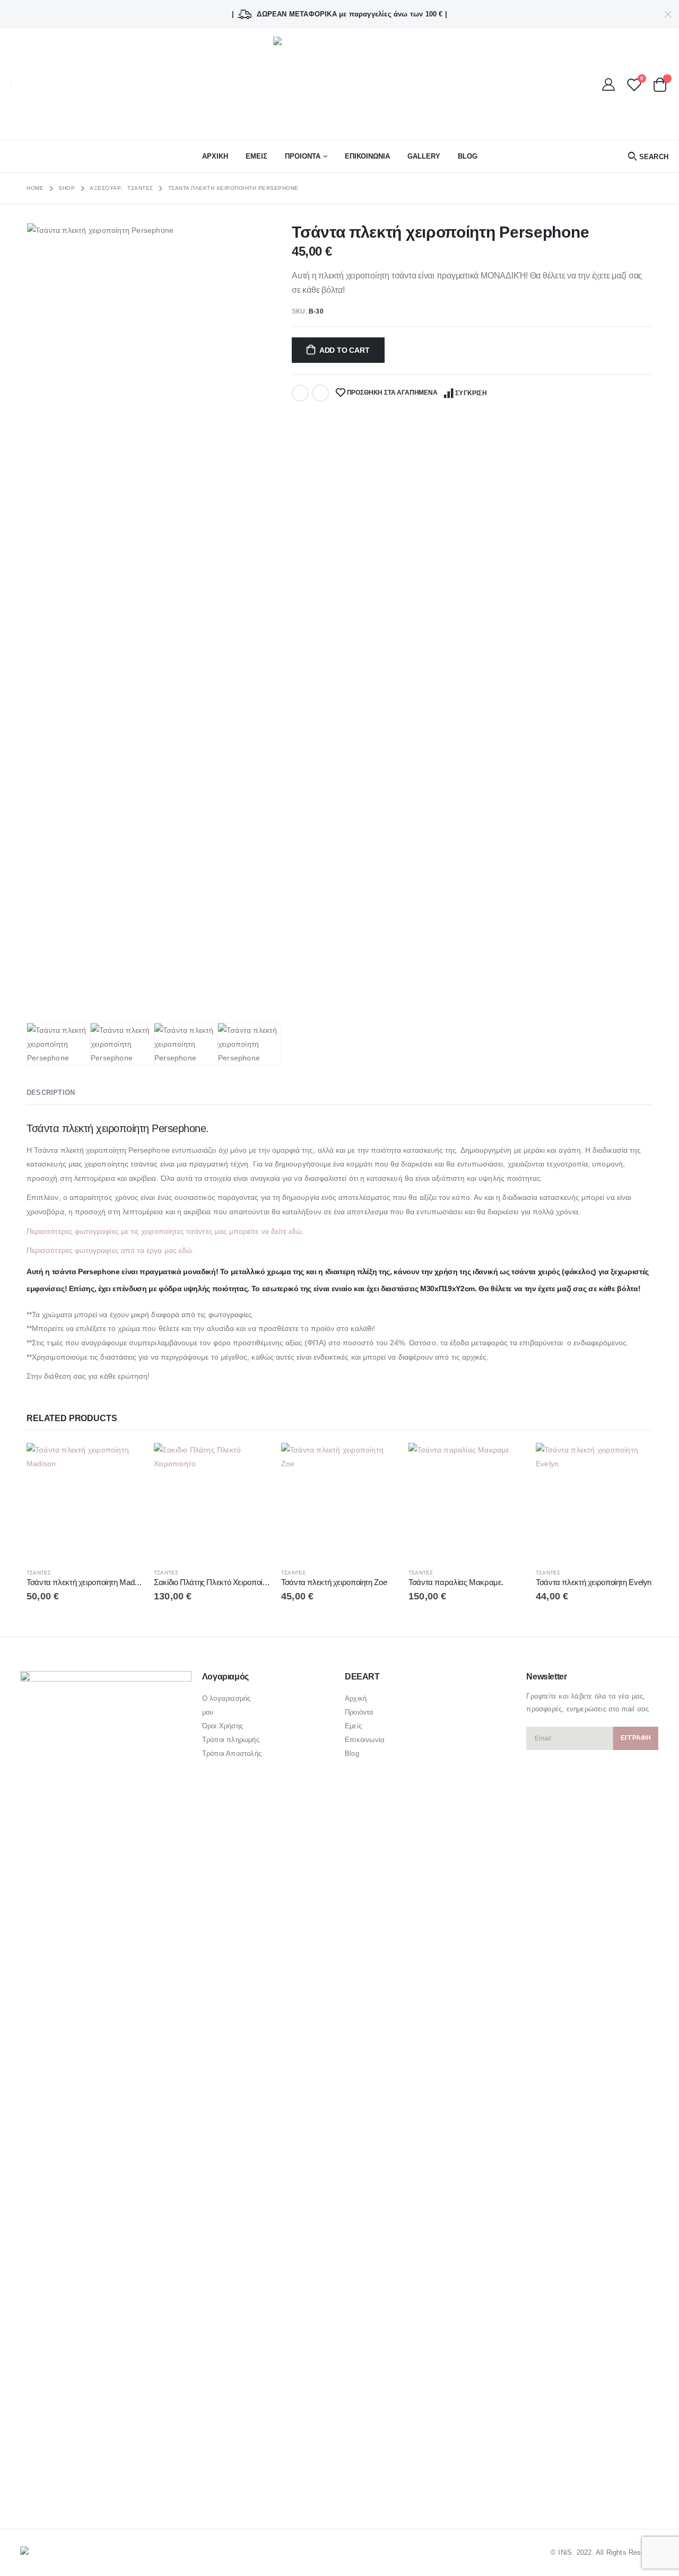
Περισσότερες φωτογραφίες (73, 1231)
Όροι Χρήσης (223, 1726)
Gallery (424, 156)
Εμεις (256, 156)
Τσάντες (39, 1573)
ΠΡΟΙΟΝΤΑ (303, 156)
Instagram (70, 2492)
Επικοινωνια (367, 156)
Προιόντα (359, 1712)
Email (320, 393)
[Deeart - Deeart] (339, 84)
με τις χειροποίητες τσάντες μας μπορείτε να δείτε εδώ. (212, 1231)
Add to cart (345, 350)
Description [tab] (51, 1093)
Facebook (300, 393)
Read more (126, 1460)
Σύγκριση (471, 393)
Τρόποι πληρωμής (231, 1740)
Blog (468, 156)
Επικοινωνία (365, 1740)
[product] (85, 1501)
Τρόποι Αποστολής (232, 1753)
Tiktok (90, 2492)
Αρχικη (215, 156)
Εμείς (353, 1726)
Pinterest (50, 2492)
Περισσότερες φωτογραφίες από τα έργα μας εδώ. (111, 1250)
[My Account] (609, 84)
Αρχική (356, 1698)
